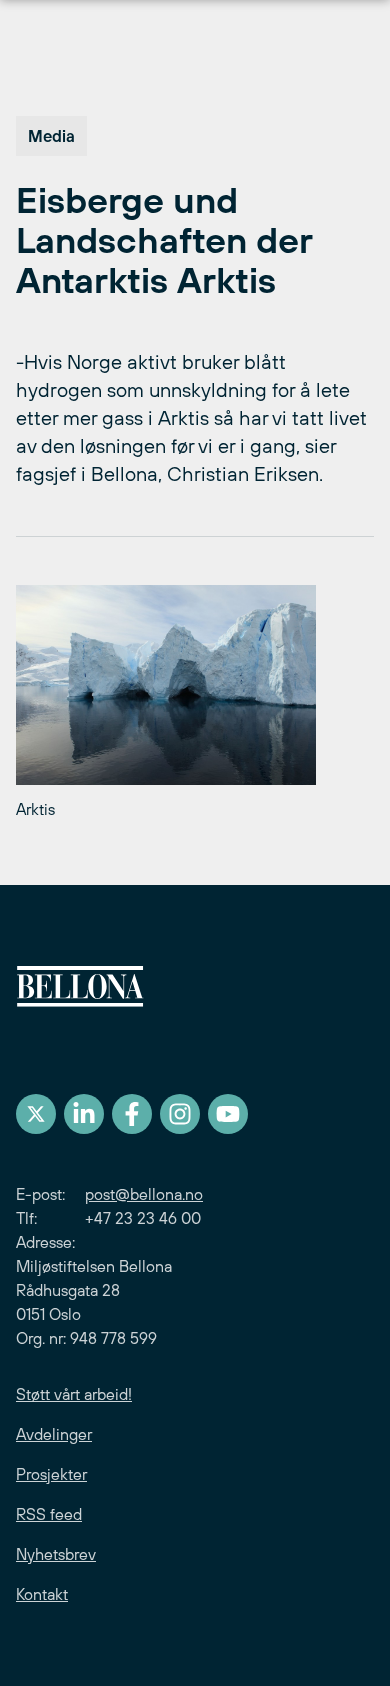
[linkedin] (84, 1114)
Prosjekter (51, 1474)
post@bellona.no (144, 1194)
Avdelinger (54, 1434)
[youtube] (228, 1114)
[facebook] (132, 1114)
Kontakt (42, 1594)
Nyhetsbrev (56, 1554)
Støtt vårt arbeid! (74, 1394)
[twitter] (36, 1114)
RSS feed (49, 1514)
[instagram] (180, 1114)
